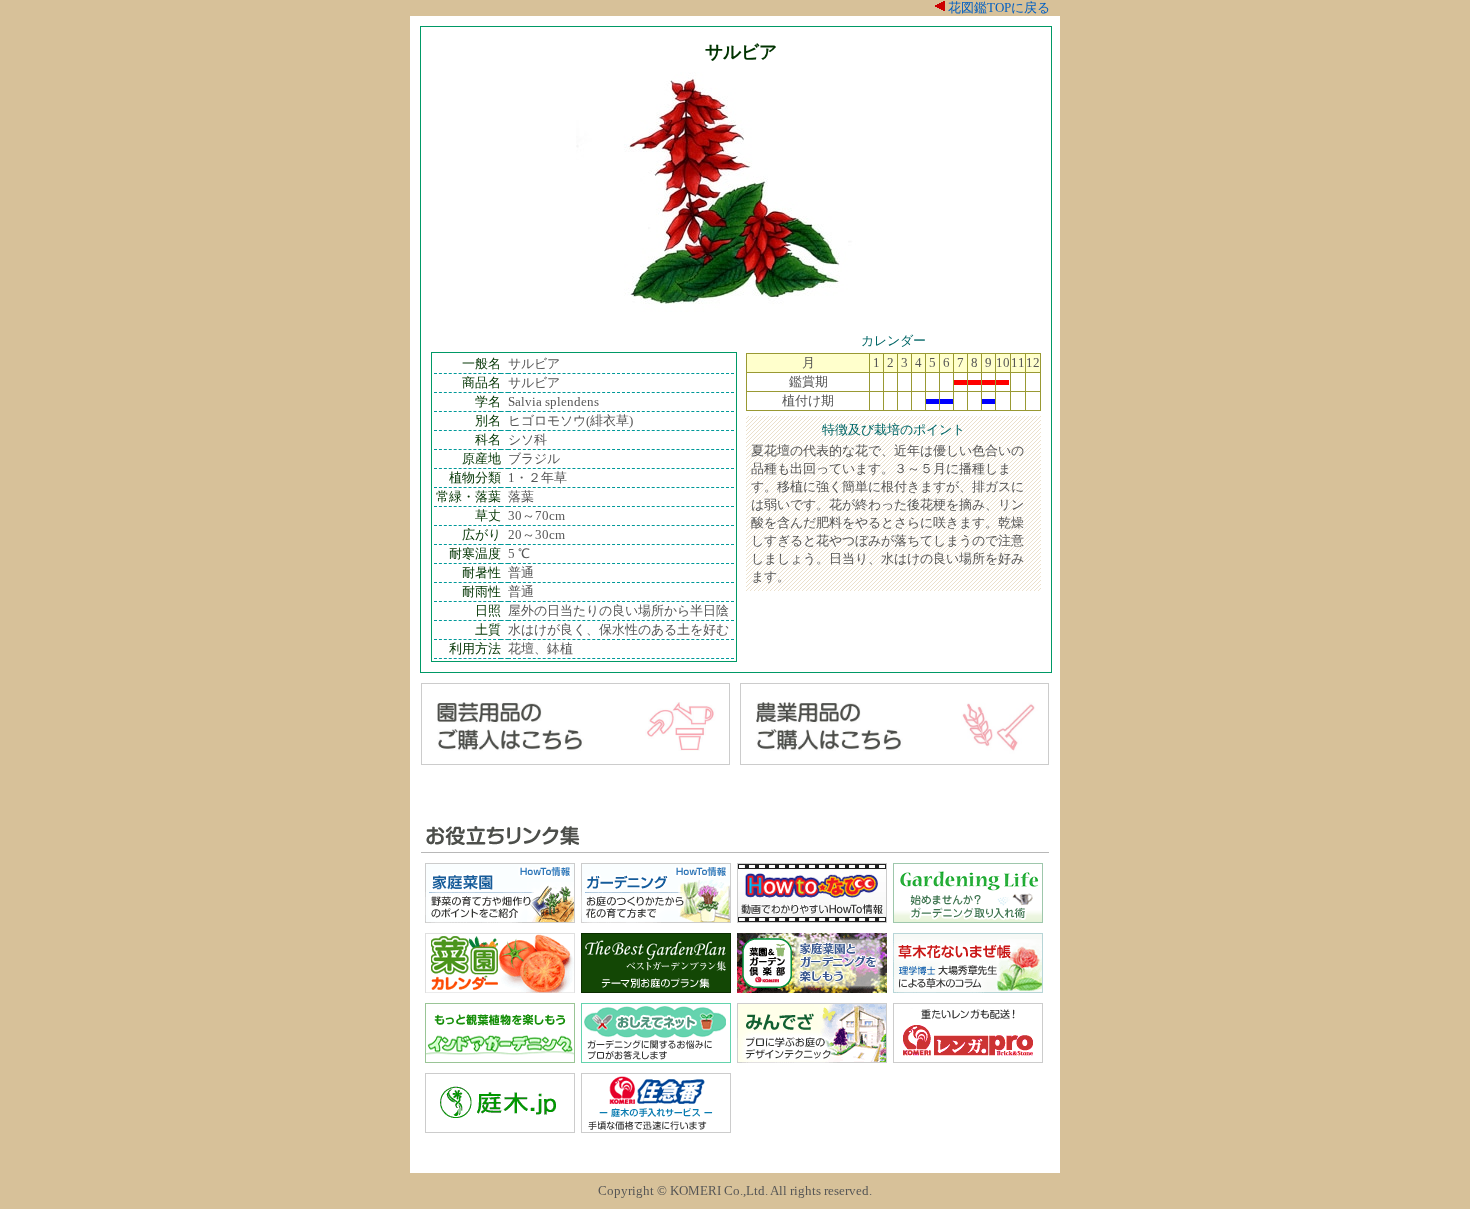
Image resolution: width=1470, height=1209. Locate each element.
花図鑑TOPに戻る (999, 7)
